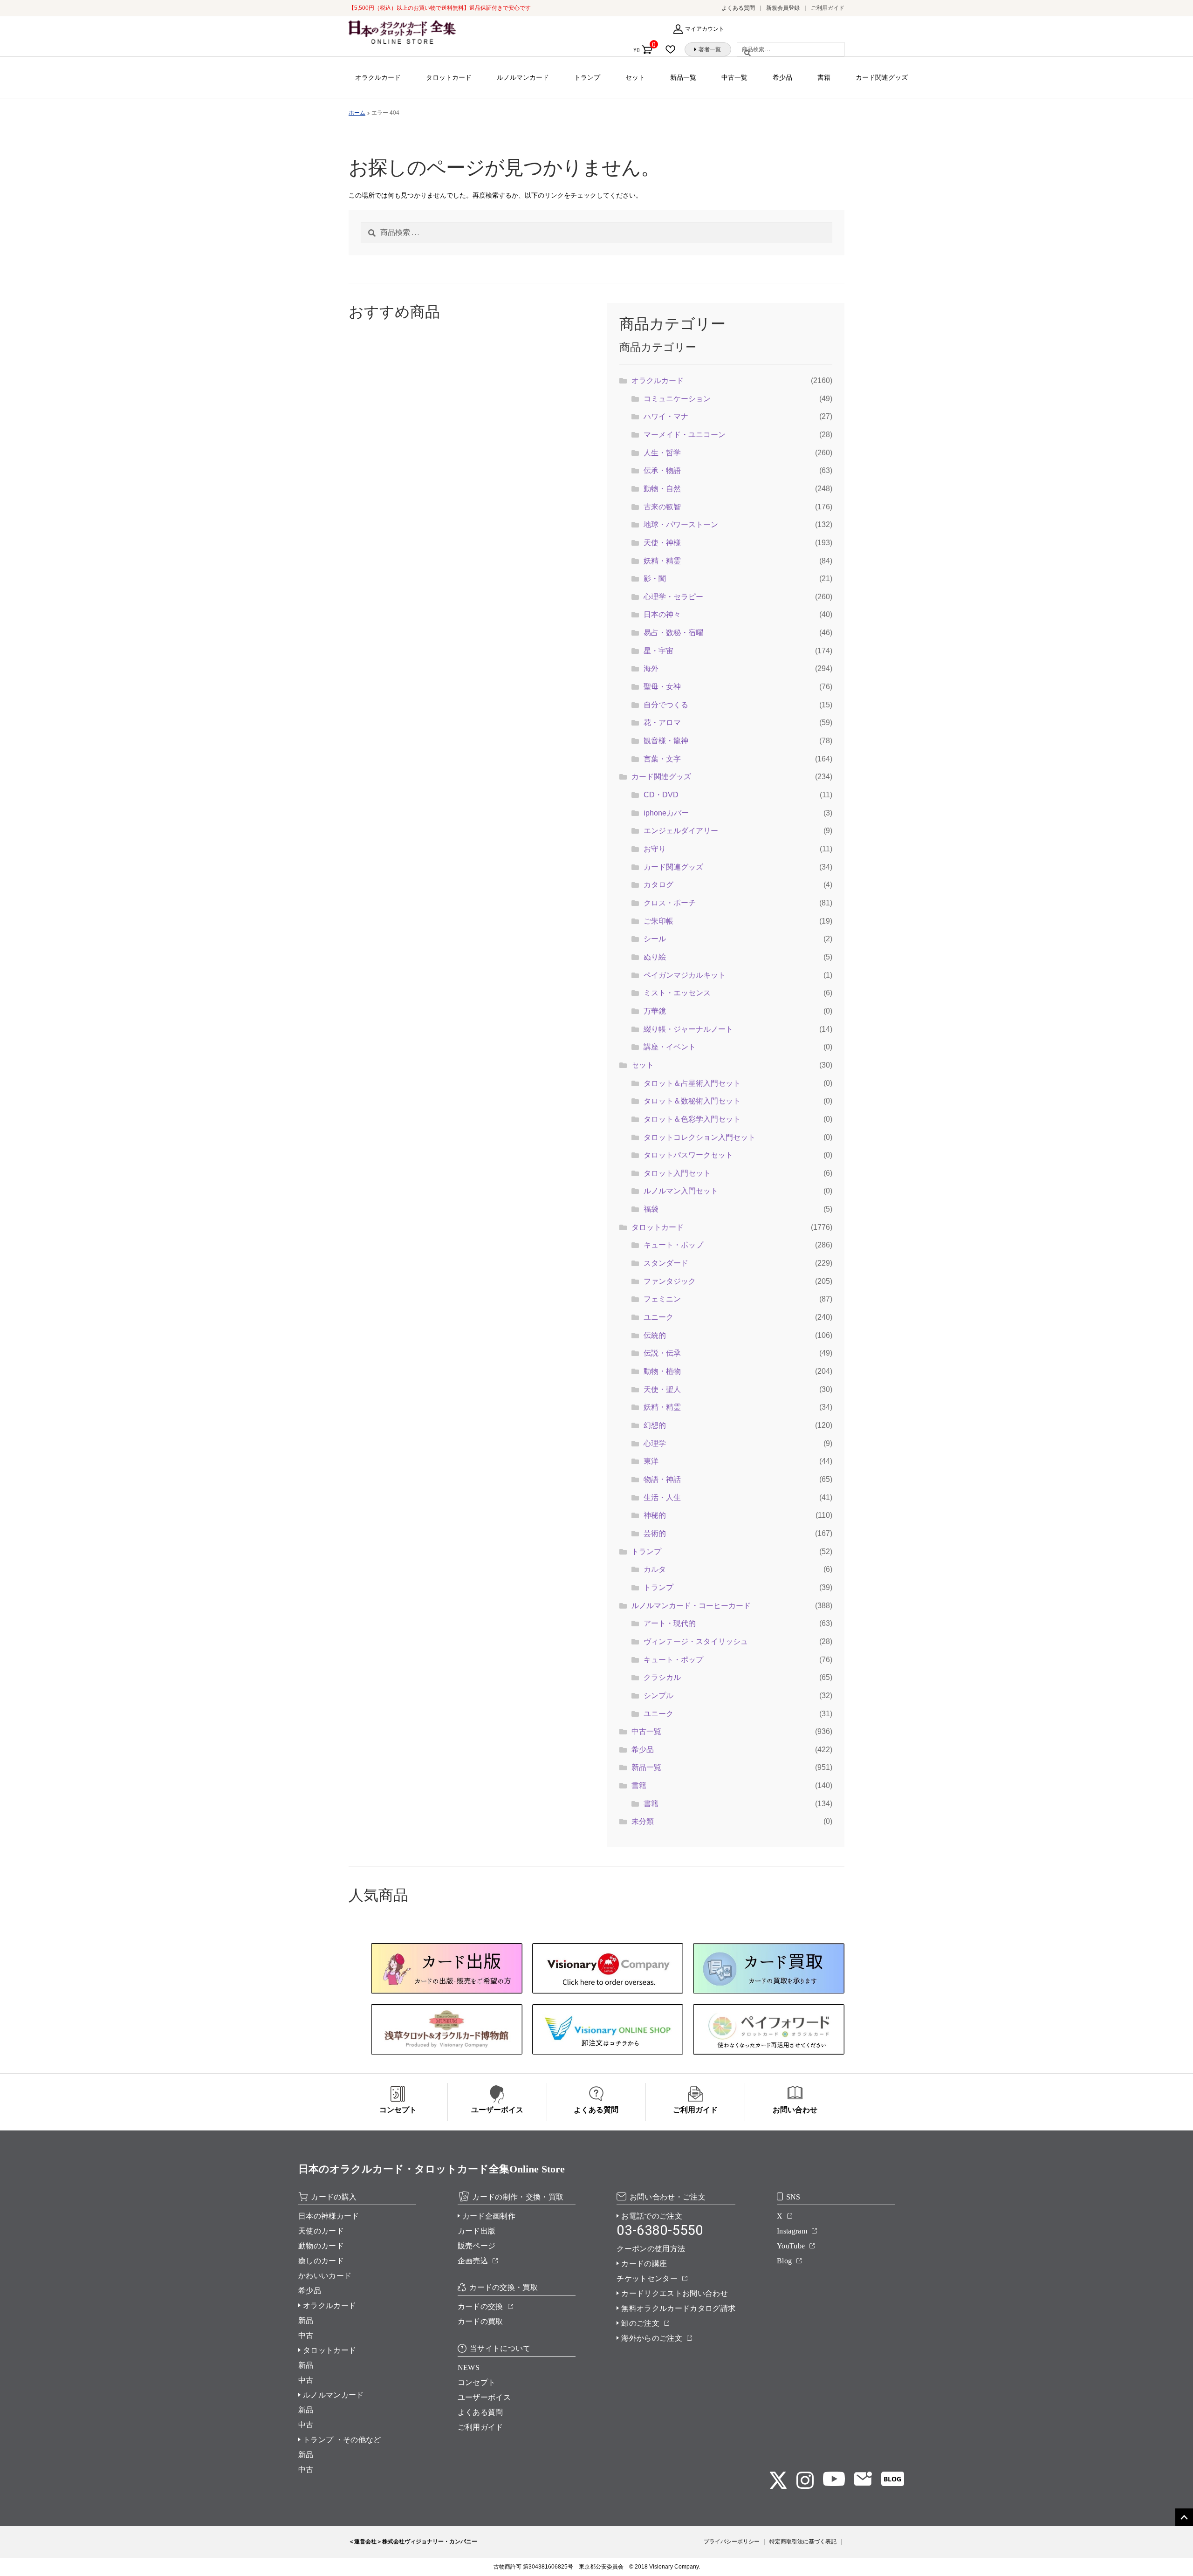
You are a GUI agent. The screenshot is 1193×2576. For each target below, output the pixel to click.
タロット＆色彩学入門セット (692, 1119)
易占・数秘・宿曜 (673, 633)
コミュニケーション (677, 399)
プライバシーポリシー (732, 2542)
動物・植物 (662, 1371)
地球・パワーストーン (681, 524)
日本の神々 (662, 614)
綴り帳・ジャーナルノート (688, 1029)
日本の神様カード (329, 2216)
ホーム (357, 113)
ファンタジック (670, 1281)
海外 (651, 668)
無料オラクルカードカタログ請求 (678, 2308)
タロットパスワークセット (688, 1155)
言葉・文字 (662, 759)
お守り (655, 849)
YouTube (791, 2246)
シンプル (658, 1696)
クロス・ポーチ (670, 903)
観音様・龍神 (666, 741)
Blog (784, 2261)
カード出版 (477, 2231)
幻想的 (655, 1425)
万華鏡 (655, 1011)
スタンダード (666, 1263)
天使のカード (321, 2231)
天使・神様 (662, 543)
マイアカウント (705, 29)
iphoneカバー (666, 813)
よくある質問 (738, 8)
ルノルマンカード (523, 77)
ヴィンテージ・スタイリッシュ (696, 1641)
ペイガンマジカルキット (685, 975)
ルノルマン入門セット (681, 1191)
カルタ (655, 1569)
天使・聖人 (662, 1389)
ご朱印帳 (658, 921)
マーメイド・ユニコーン (685, 435)
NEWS (469, 2367)
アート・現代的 (670, 1623)
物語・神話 (662, 1479)
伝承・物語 (662, 470)
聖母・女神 (662, 687)
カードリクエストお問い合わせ (674, 2293)
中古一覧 (734, 77)
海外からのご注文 (652, 2338)
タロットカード (449, 77)
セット (635, 77)
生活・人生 (662, 1497)
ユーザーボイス (484, 2397)
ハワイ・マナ (666, 416)
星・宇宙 (658, 651)
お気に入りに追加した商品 (673, 49)
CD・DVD (661, 795)
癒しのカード (321, 2261)
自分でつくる (666, 705)
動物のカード (321, 2246)
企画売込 (473, 2261)
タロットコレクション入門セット (699, 1137)
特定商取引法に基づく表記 (803, 2542)
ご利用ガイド (828, 8)
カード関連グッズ (882, 77)
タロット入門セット (677, 1173)
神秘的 (655, 1515)
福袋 (651, 1209)
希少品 (782, 77)
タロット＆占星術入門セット (692, 1083)
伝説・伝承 (662, 1353)
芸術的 (655, 1533)
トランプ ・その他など (342, 2440)
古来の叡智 (662, 507)
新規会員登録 (783, 8)
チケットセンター (647, 2278)
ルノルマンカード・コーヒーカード (691, 1606)
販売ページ (477, 2246)
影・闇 (655, 579)
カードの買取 (480, 2321)
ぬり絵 (655, 957)
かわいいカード (325, 2276)
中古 (306, 2335)
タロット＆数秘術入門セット (692, 1101)
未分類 (643, 1821)
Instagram (792, 2231)
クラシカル (662, 1677)
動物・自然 (662, 489)
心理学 (655, 1443)
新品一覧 (683, 77)
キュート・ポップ (673, 1245)
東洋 (651, 1461)
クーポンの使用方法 (651, 2249)
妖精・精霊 (662, 561)
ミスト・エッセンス (677, 993)
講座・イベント (670, 1047)
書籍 (824, 77)
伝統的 (655, 1335)
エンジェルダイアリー (681, 831)
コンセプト (477, 2382)
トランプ (587, 77)
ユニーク (658, 1317)
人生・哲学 (662, 453)
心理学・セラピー (673, 597)
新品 (306, 2320)
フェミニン (662, 1299)
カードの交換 (480, 2306)
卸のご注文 (640, 2323)
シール (655, 939)
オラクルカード (378, 77)
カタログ (658, 885)
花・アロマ (662, 723)
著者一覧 (710, 49)
